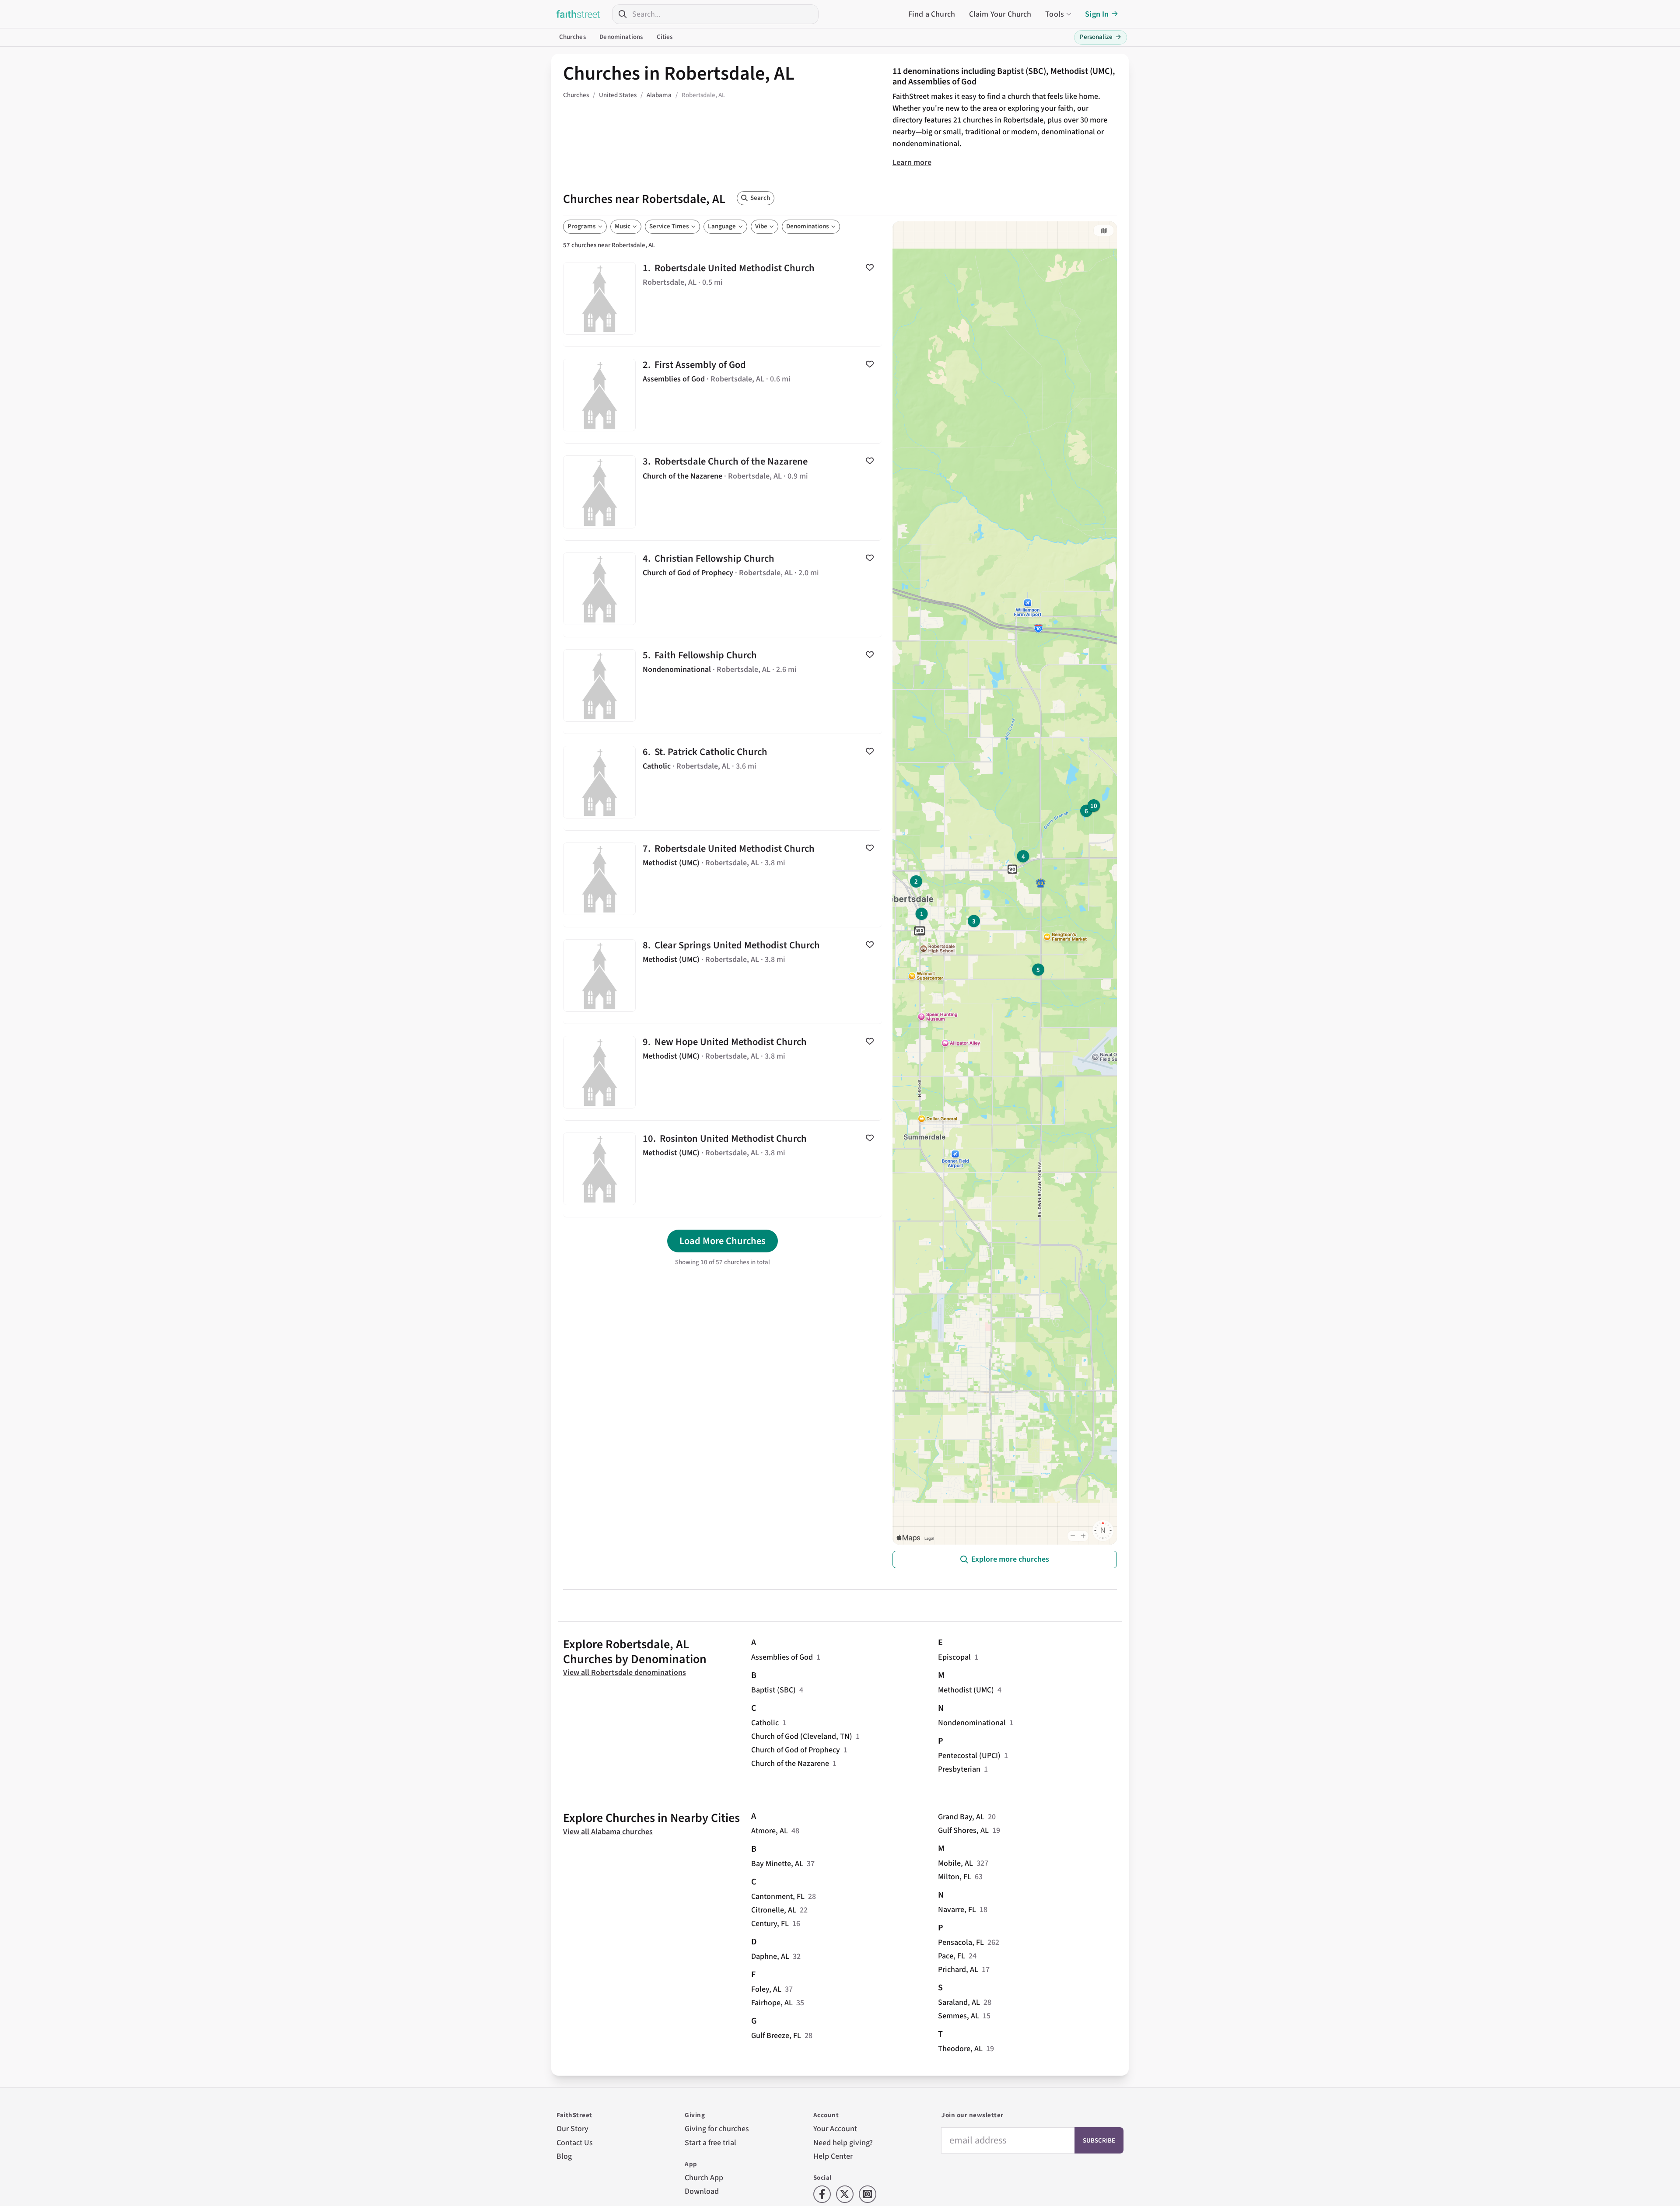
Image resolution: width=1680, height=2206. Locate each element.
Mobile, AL (955, 1863)
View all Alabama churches (608, 1832)
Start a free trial (710, 2143)
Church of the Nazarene (790, 1764)
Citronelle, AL (774, 1910)
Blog (564, 2156)
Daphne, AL (770, 1956)
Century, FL (770, 1924)
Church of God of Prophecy (796, 1750)
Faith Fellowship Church (723, 685)
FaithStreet (578, 14)
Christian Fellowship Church (723, 589)
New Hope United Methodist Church (723, 1072)
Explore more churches (1010, 1559)
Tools (1055, 14)
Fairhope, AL (772, 2003)
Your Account (835, 2129)
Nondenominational (972, 1723)
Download (702, 2191)
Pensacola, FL (961, 1942)
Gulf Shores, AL (963, 1830)
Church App (704, 2178)
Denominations (621, 37)
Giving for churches (717, 2129)
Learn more (912, 163)
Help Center (833, 2156)
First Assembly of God (723, 395)
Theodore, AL (960, 2049)
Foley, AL (766, 1989)
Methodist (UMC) (966, 1690)
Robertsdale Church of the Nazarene (723, 492)
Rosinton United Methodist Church (723, 1169)
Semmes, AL (959, 2016)
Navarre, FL (957, 1910)
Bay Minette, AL (777, 1864)
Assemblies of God (782, 1657)
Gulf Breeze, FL (776, 2036)
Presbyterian (959, 1769)
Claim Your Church (1000, 14)
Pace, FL (952, 1956)
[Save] (870, 267)
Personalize (1101, 37)
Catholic (765, 1723)
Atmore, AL (770, 1831)
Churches (572, 37)
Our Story (572, 2129)
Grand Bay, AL (961, 1817)
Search (760, 198)
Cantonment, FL (778, 1897)
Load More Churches (723, 1241)
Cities (665, 37)
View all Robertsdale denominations (625, 1673)
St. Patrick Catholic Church (723, 782)
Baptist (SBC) (773, 1690)
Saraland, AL (959, 2002)
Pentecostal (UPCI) (969, 1756)
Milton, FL (955, 1877)
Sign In (1097, 14)
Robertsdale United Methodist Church (723, 298)
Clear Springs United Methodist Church (723, 975)
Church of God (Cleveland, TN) (802, 1736)
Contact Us (575, 2143)
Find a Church (932, 14)
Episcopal (954, 1657)
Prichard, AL (958, 1970)
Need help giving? (843, 2143)
